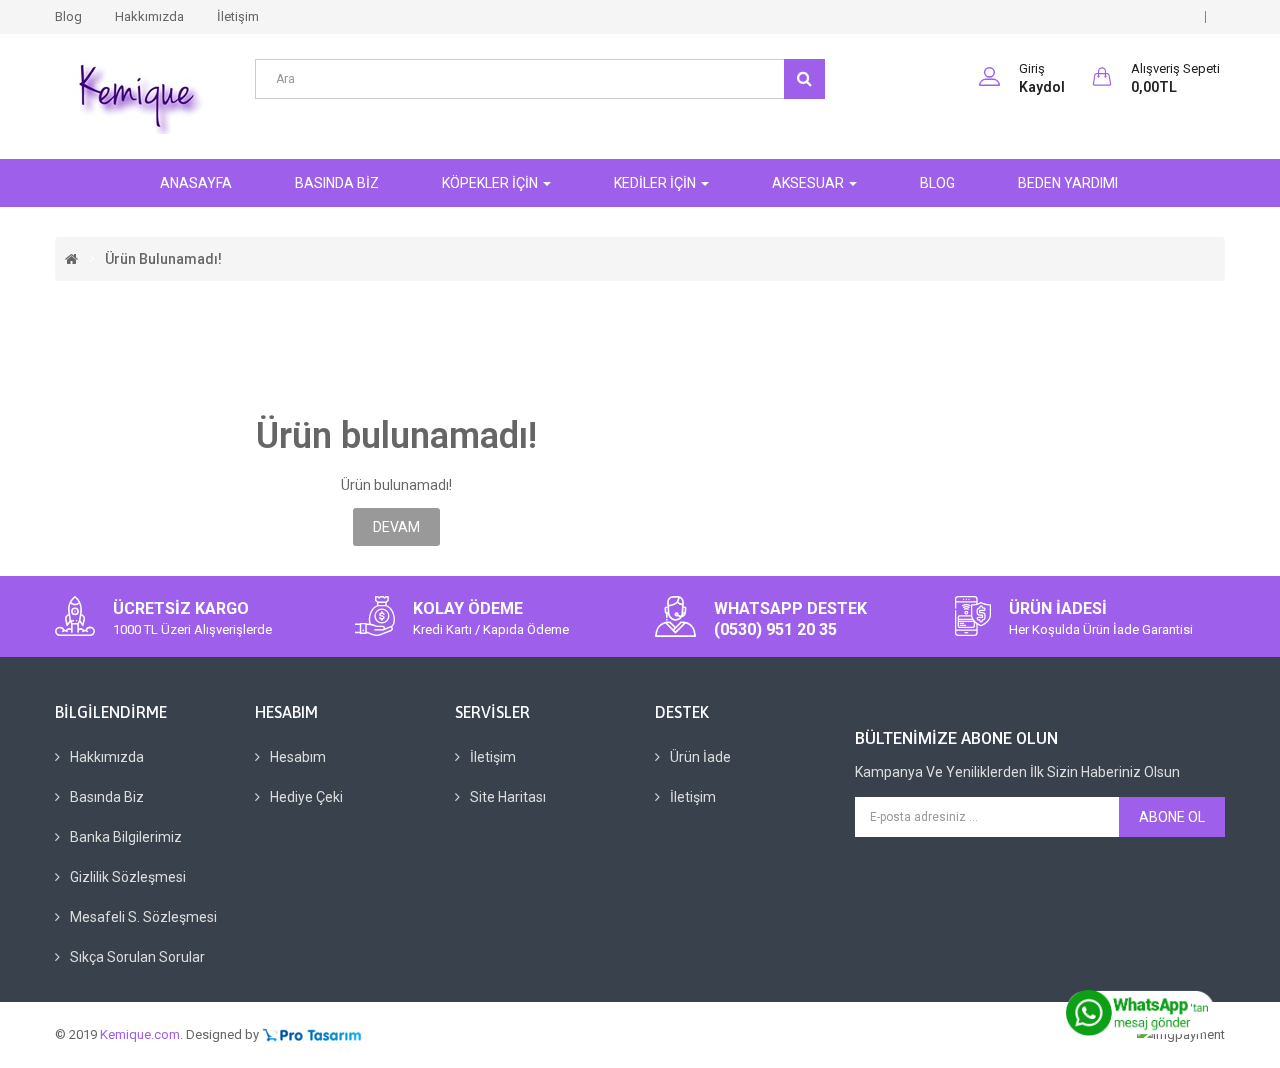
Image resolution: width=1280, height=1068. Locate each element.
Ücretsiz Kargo (181, 608)
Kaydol (1042, 87)
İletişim (238, 16)
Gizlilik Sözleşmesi (128, 877)
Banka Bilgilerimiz (126, 837)
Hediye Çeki (306, 797)
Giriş (1032, 68)
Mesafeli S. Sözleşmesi (143, 917)
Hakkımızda (149, 16)
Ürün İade (700, 757)
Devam (396, 527)
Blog (68, 16)
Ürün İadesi (1058, 608)
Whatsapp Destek (790, 608)
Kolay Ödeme (468, 608)
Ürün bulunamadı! (163, 259)
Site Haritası (508, 797)
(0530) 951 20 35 (775, 629)
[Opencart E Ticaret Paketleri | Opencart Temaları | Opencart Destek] (312, 1034)
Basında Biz (107, 797)
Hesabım (298, 757)
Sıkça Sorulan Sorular (137, 957)
